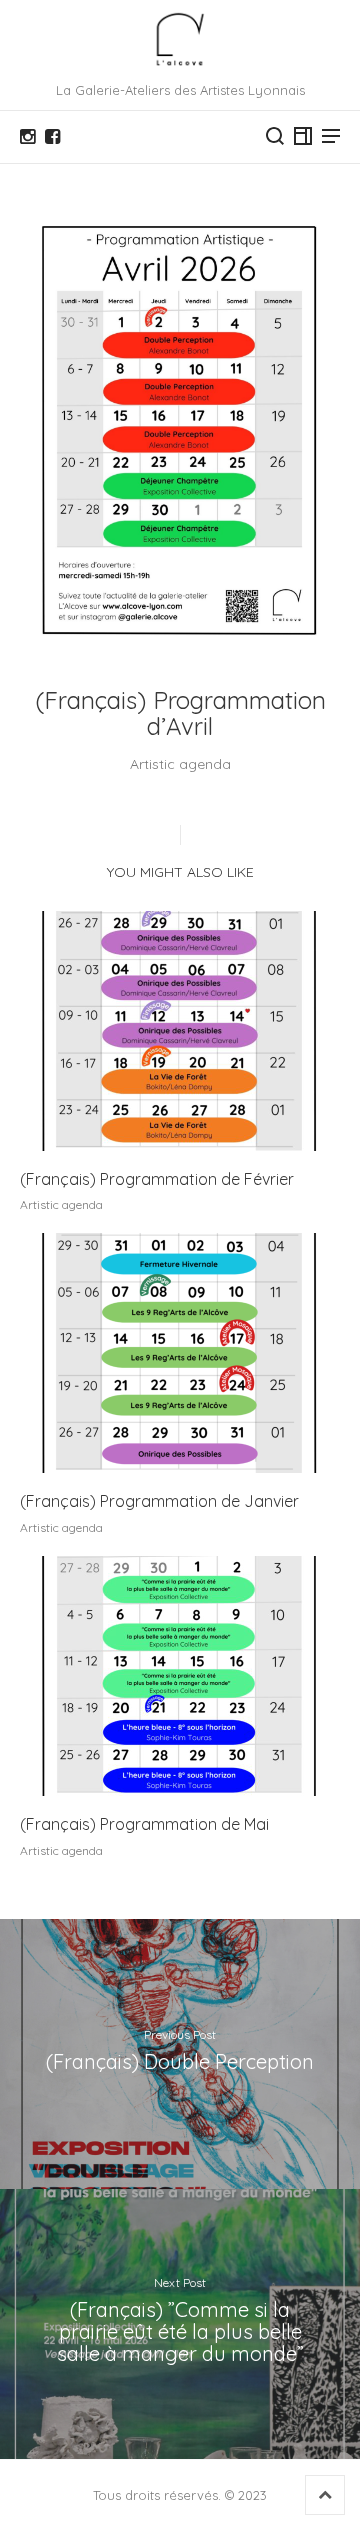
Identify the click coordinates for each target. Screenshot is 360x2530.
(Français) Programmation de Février (157, 1179)
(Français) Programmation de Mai (144, 1824)
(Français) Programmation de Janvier (159, 1501)
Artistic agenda (180, 764)
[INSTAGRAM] (27, 137)
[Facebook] (52, 137)
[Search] (275, 136)
